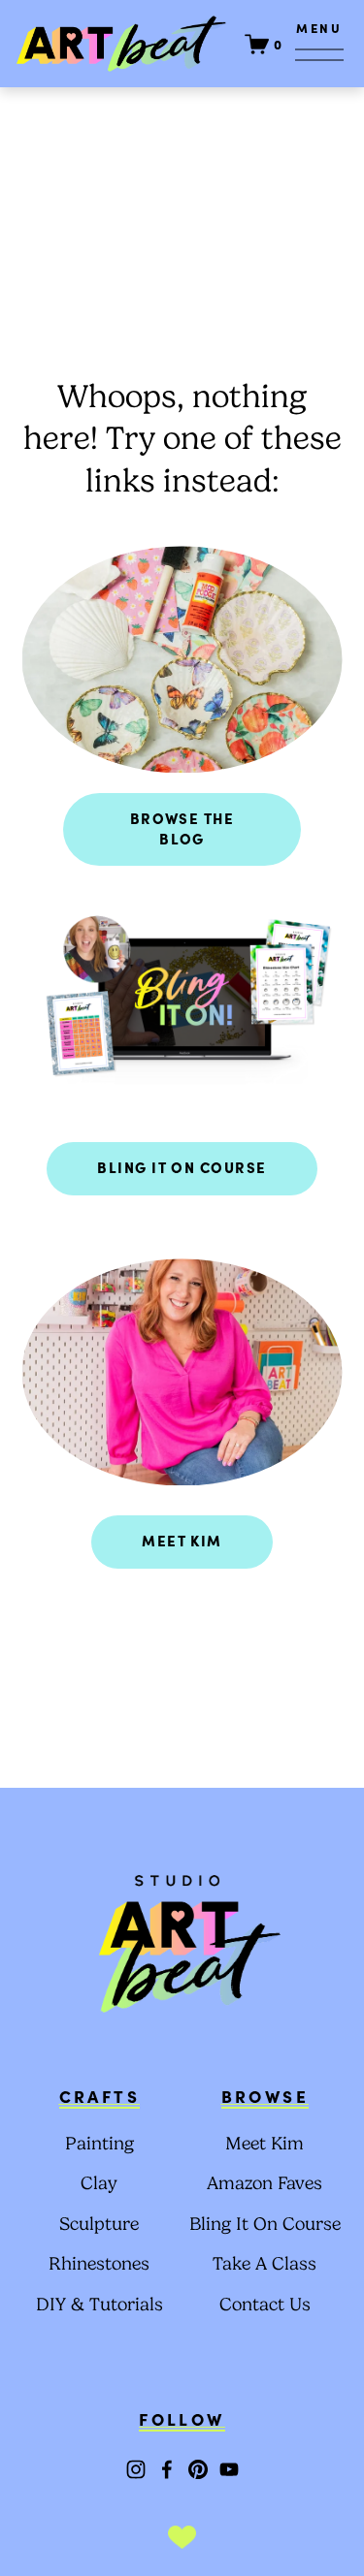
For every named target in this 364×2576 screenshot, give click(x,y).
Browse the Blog (182, 828)
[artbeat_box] (136, 2469)
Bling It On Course (182, 1167)
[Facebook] (167, 2469)
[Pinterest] (198, 2469)
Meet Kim (182, 1540)
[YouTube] (229, 2469)
